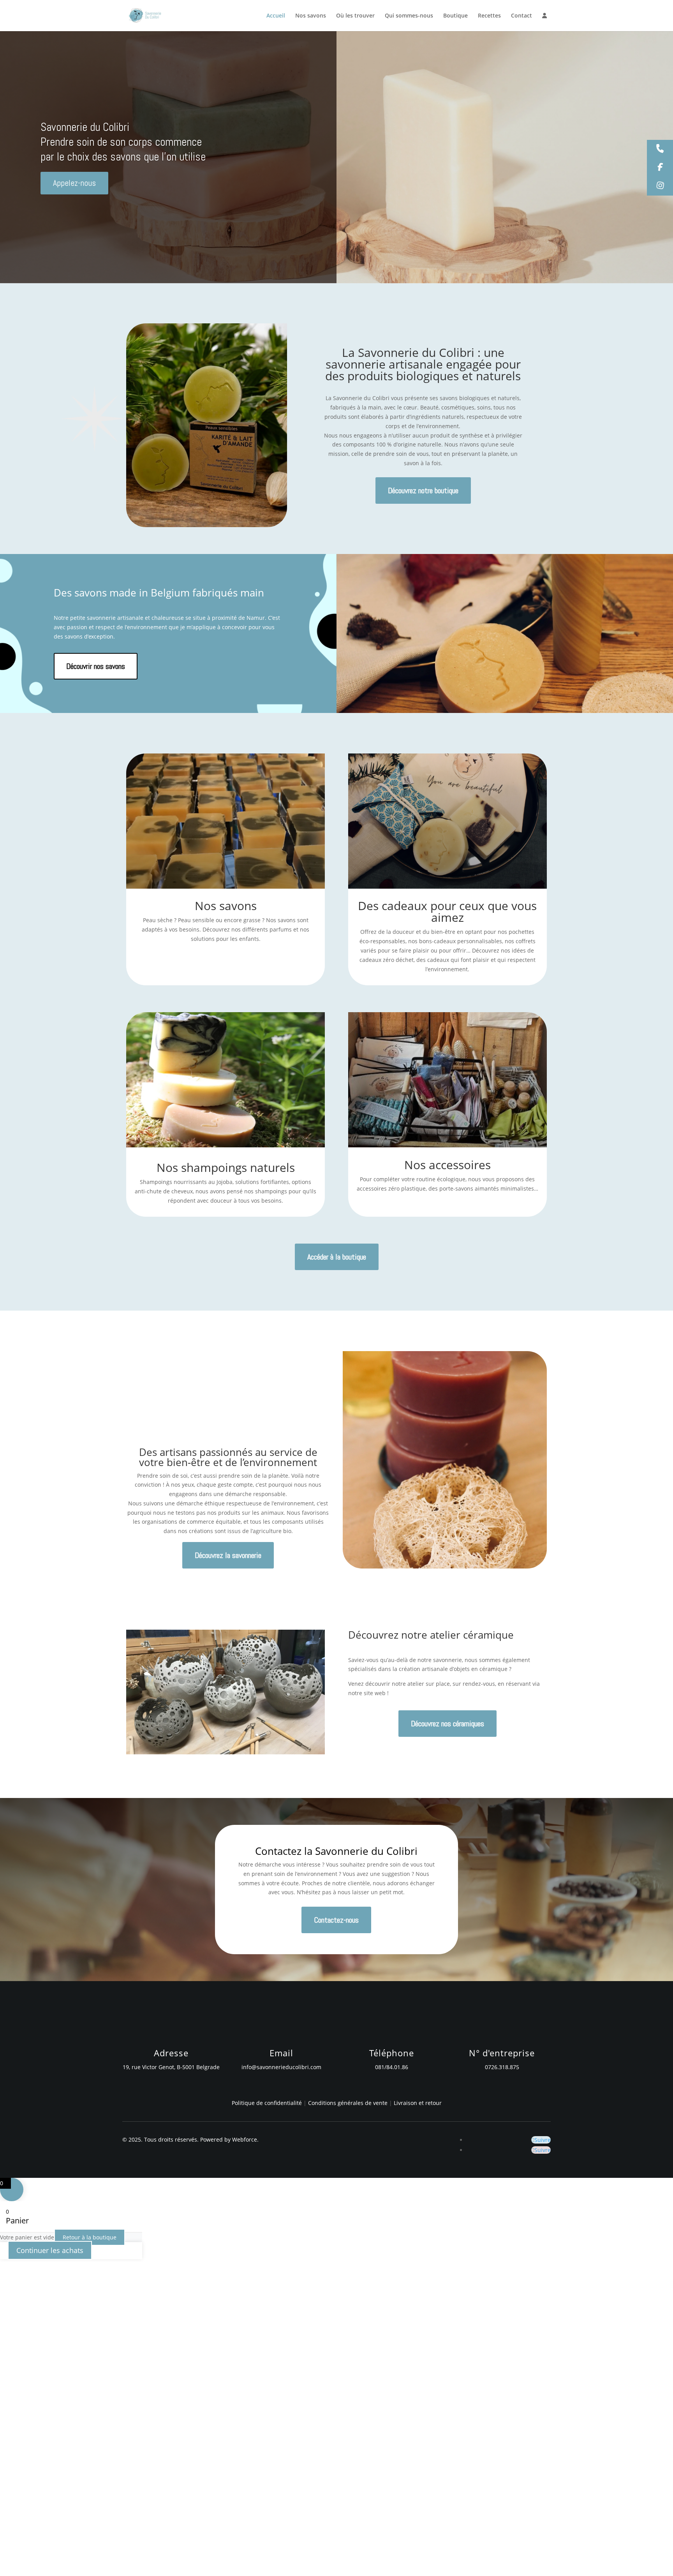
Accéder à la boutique (337, 1257)
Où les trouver (355, 16)
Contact (521, 16)
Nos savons (311, 16)
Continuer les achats (50, 2250)
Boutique (455, 16)
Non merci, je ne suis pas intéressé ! (123, 2566)
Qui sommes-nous (409, 16)
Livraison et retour (418, 2103)
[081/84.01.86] (660, 149)
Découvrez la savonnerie (228, 1555)
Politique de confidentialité (267, 2103)
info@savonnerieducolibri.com (281, 2067)
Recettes (489, 16)
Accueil (276, 16)
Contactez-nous (336, 1920)
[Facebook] (660, 168)
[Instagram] (660, 186)
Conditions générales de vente (349, 2103)
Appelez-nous (74, 183)
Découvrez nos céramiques (447, 1724)
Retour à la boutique (90, 2237)
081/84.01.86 (392, 2067)
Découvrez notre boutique (423, 490)
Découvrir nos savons (96, 666)
